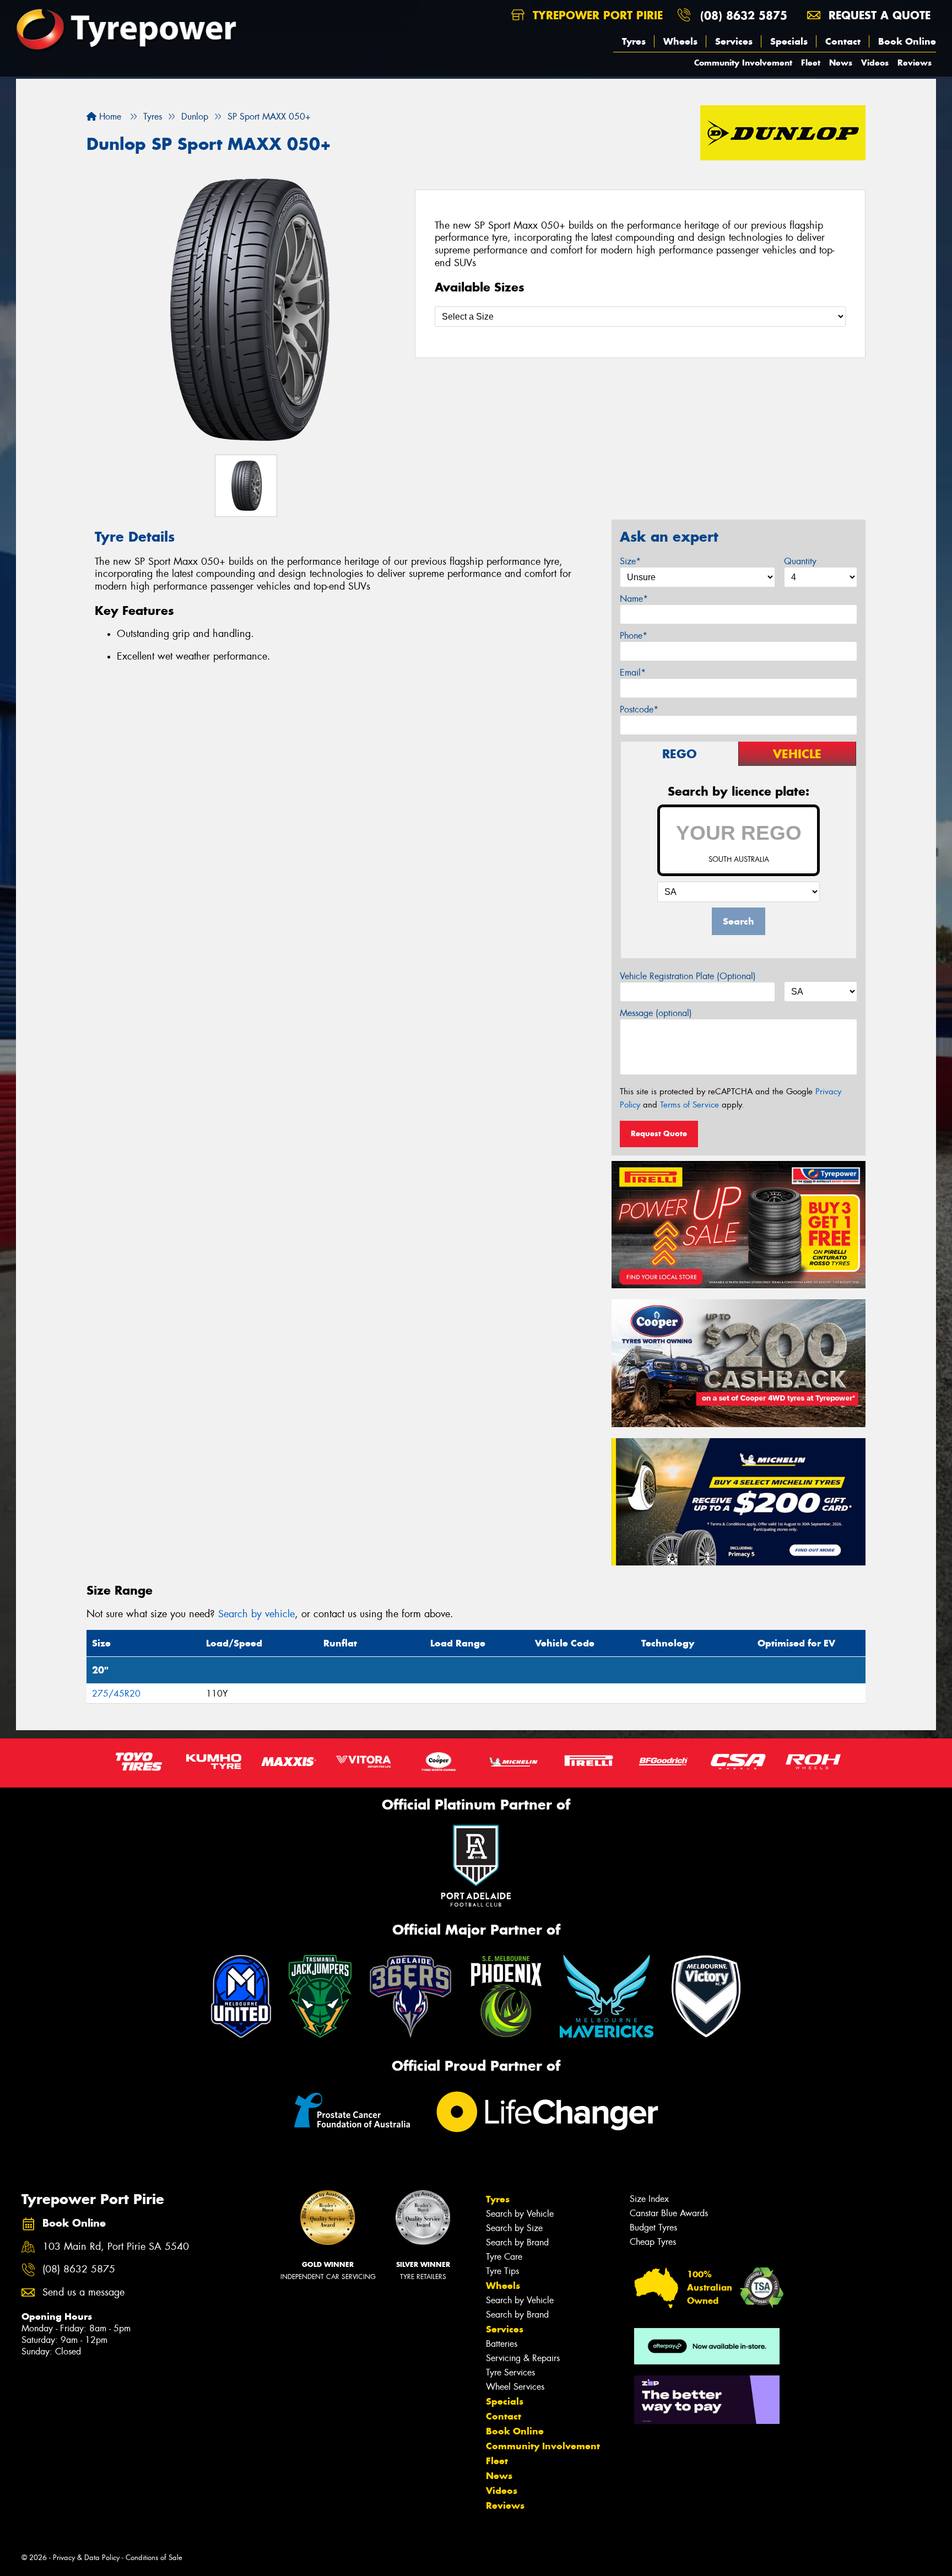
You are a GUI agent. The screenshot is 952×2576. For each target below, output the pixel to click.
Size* (630, 561)
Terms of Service (689, 1105)
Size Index (649, 2199)
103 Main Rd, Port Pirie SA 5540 (116, 2247)
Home (109, 117)
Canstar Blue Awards (669, 2213)
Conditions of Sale (154, 2558)
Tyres (634, 41)
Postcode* (639, 709)
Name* (634, 599)
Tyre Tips (502, 2271)
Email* (633, 673)
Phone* (634, 636)
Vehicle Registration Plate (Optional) (688, 976)
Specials (789, 41)
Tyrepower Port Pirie (596, 15)
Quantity (800, 561)
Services (734, 41)
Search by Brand (517, 2242)
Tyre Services (510, 2372)
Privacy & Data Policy (86, 2558)
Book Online (907, 41)
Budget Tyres (653, 2227)
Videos (875, 63)
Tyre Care (504, 2257)
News (841, 63)
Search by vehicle (256, 1614)
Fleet (811, 63)
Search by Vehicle (520, 2214)
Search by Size (514, 2228)
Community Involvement (743, 63)
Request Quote (659, 1133)
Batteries (502, 2344)
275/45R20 (116, 1694)
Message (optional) (656, 1013)
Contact (843, 41)
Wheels (680, 41)
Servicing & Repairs (523, 2358)
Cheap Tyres (653, 2242)
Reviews (915, 63)
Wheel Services (515, 2387)
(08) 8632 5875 (744, 15)
